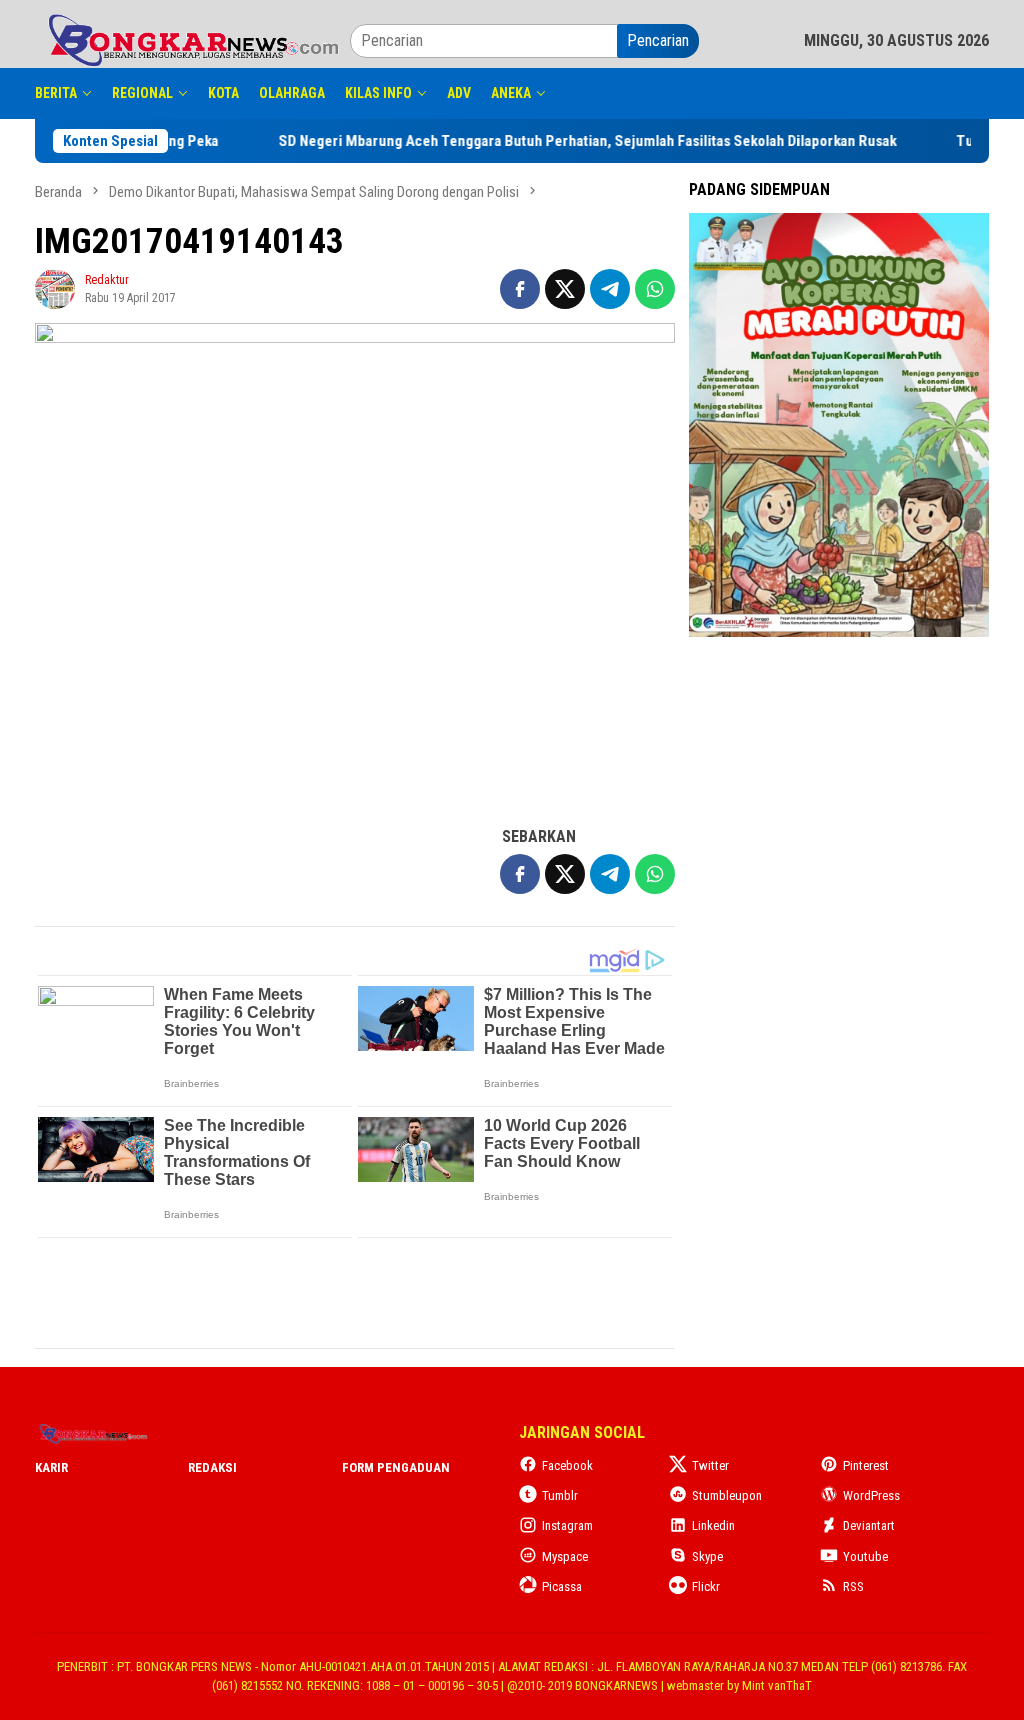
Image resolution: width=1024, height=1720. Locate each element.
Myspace (565, 1556)
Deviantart (869, 1525)
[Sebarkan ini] (520, 289)
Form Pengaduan (396, 1467)
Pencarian (658, 40)
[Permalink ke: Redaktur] (55, 287)
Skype (707, 1556)
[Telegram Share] (610, 289)
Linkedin (713, 1525)
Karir (51, 1467)
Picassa (562, 1586)
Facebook (567, 1465)
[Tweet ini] (565, 289)
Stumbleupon (727, 1495)
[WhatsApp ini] (655, 289)
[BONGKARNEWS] (192, 39)
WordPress (871, 1495)
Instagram (567, 1525)
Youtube (865, 1556)
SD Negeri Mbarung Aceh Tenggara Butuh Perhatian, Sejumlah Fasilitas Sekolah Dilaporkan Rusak (683, 141)
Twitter (710, 1465)
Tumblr (560, 1495)
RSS (853, 1586)
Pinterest (866, 1465)
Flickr (706, 1586)
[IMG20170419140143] (355, 563)
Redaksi (212, 1467)
